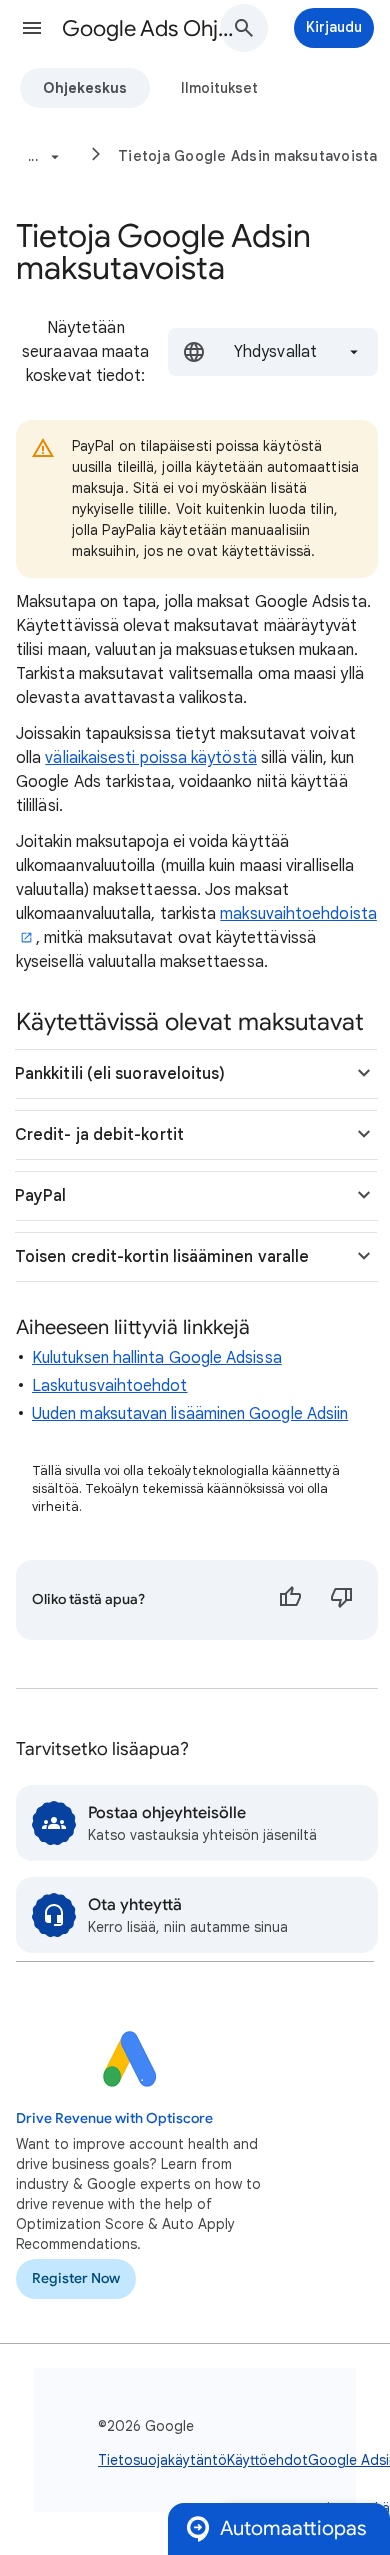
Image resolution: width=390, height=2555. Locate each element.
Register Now (76, 2278)
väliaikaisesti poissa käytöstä (150, 758)
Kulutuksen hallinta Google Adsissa (157, 1358)
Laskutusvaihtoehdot (110, 1386)
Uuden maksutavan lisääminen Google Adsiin (190, 1414)
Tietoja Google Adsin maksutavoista (248, 156)
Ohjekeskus (85, 88)
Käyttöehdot (267, 2460)
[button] (32, 28)
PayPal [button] (40, 1196)
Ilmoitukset (219, 88)
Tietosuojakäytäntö (162, 2460)
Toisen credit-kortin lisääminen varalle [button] (162, 1257)
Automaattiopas (293, 2528)
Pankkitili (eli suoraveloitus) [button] (120, 1074)
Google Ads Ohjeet (151, 28)
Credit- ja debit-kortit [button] (99, 1135)
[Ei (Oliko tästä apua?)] (342, 1600)
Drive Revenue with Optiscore (114, 2118)
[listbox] (273, 352)
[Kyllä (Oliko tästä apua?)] (290, 1600)
